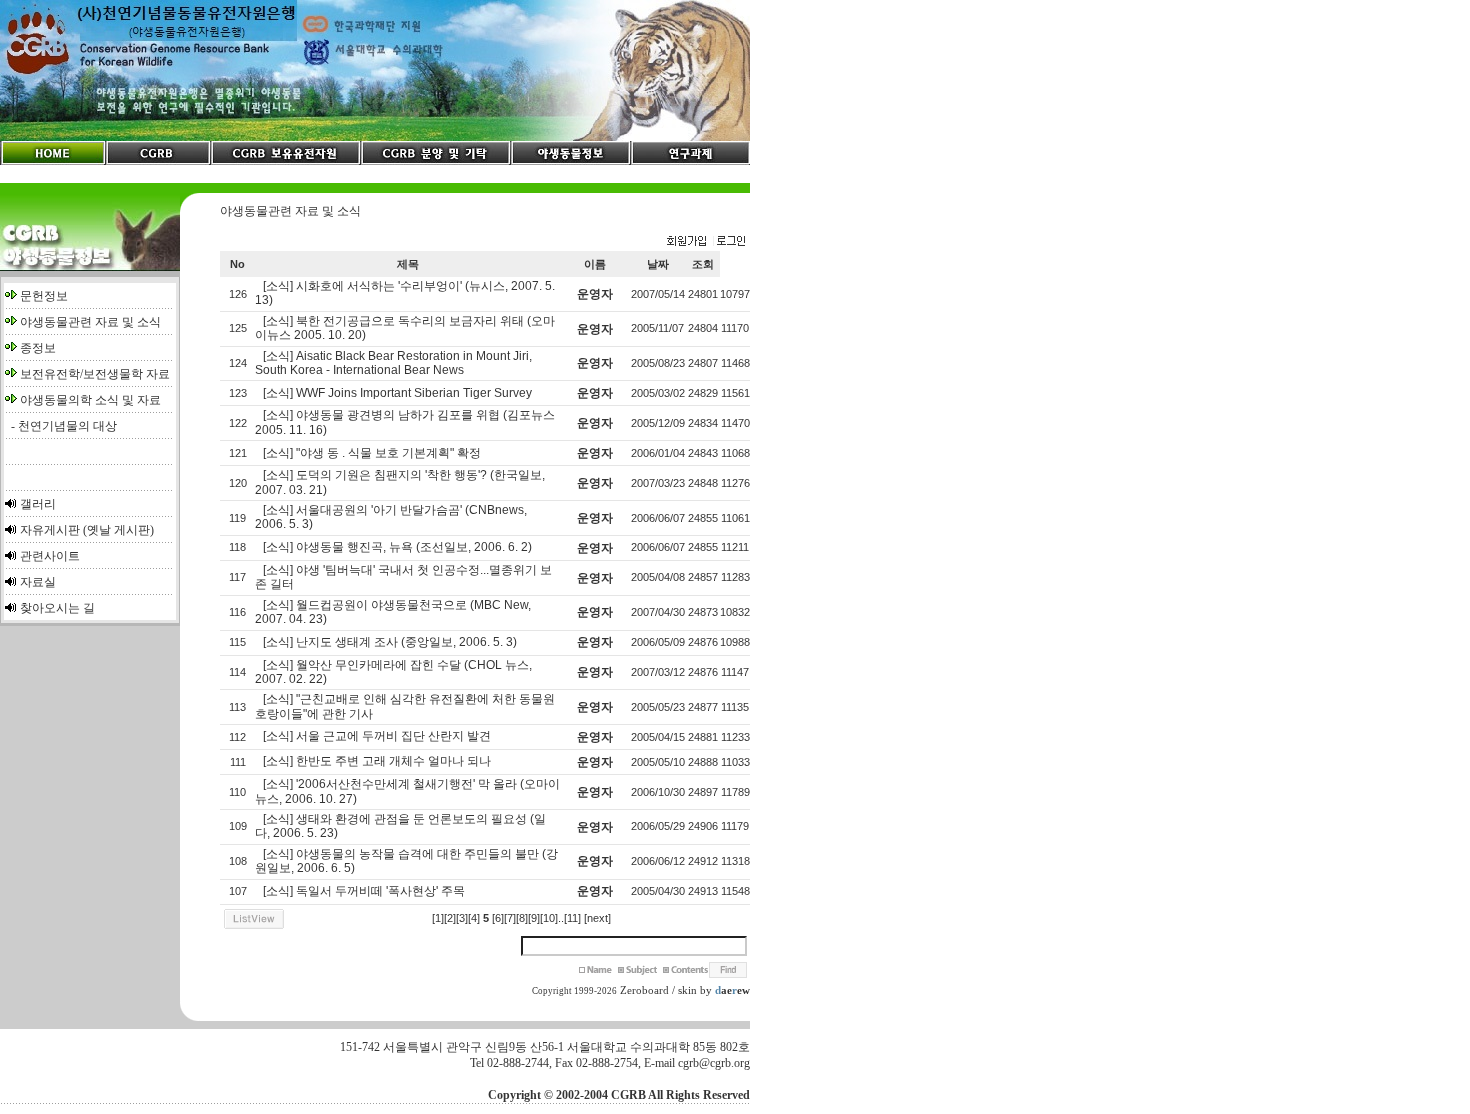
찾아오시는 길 (57, 608)
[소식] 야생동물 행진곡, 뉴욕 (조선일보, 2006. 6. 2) (397, 547)
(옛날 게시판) (118, 530)
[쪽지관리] (706, 242)
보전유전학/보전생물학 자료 (95, 374)
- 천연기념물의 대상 (61, 426)
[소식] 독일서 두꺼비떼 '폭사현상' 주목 (364, 891)
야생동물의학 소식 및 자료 (90, 400)
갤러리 (38, 504)
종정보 (38, 348)
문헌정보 (44, 296)
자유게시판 (50, 530)
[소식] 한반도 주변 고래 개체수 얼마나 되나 (377, 761)
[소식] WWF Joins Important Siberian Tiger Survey (397, 393)
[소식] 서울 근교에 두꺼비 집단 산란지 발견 (377, 736)
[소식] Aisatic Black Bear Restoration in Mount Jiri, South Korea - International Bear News (393, 363)
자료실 (38, 582)
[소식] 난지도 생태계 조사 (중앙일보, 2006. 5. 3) (390, 642)
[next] (597, 918)
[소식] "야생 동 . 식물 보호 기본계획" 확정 (372, 453)
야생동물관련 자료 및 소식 (90, 322)
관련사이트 (50, 556)
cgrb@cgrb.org (714, 1063)
